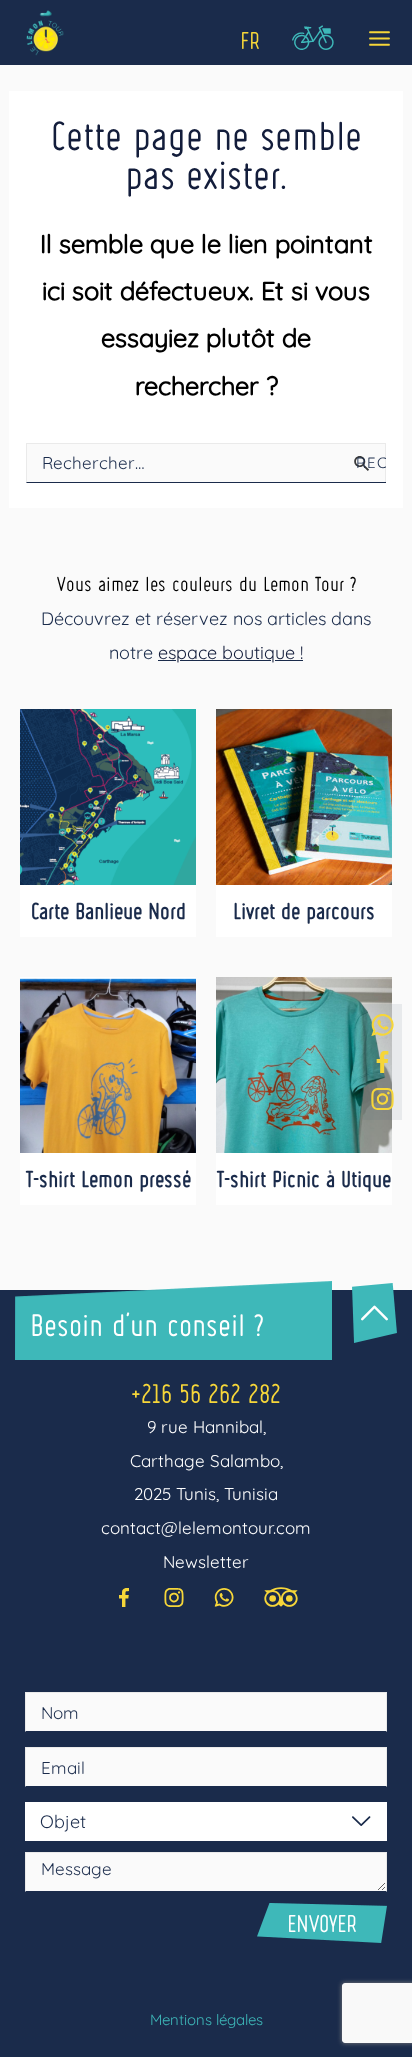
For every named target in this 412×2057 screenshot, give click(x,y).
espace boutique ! (230, 652)
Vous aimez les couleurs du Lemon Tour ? (206, 583)
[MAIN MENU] (373, 39)
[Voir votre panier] (312, 41)
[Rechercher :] (206, 462)
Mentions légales (206, 2019)
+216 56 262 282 (206, 1393)
